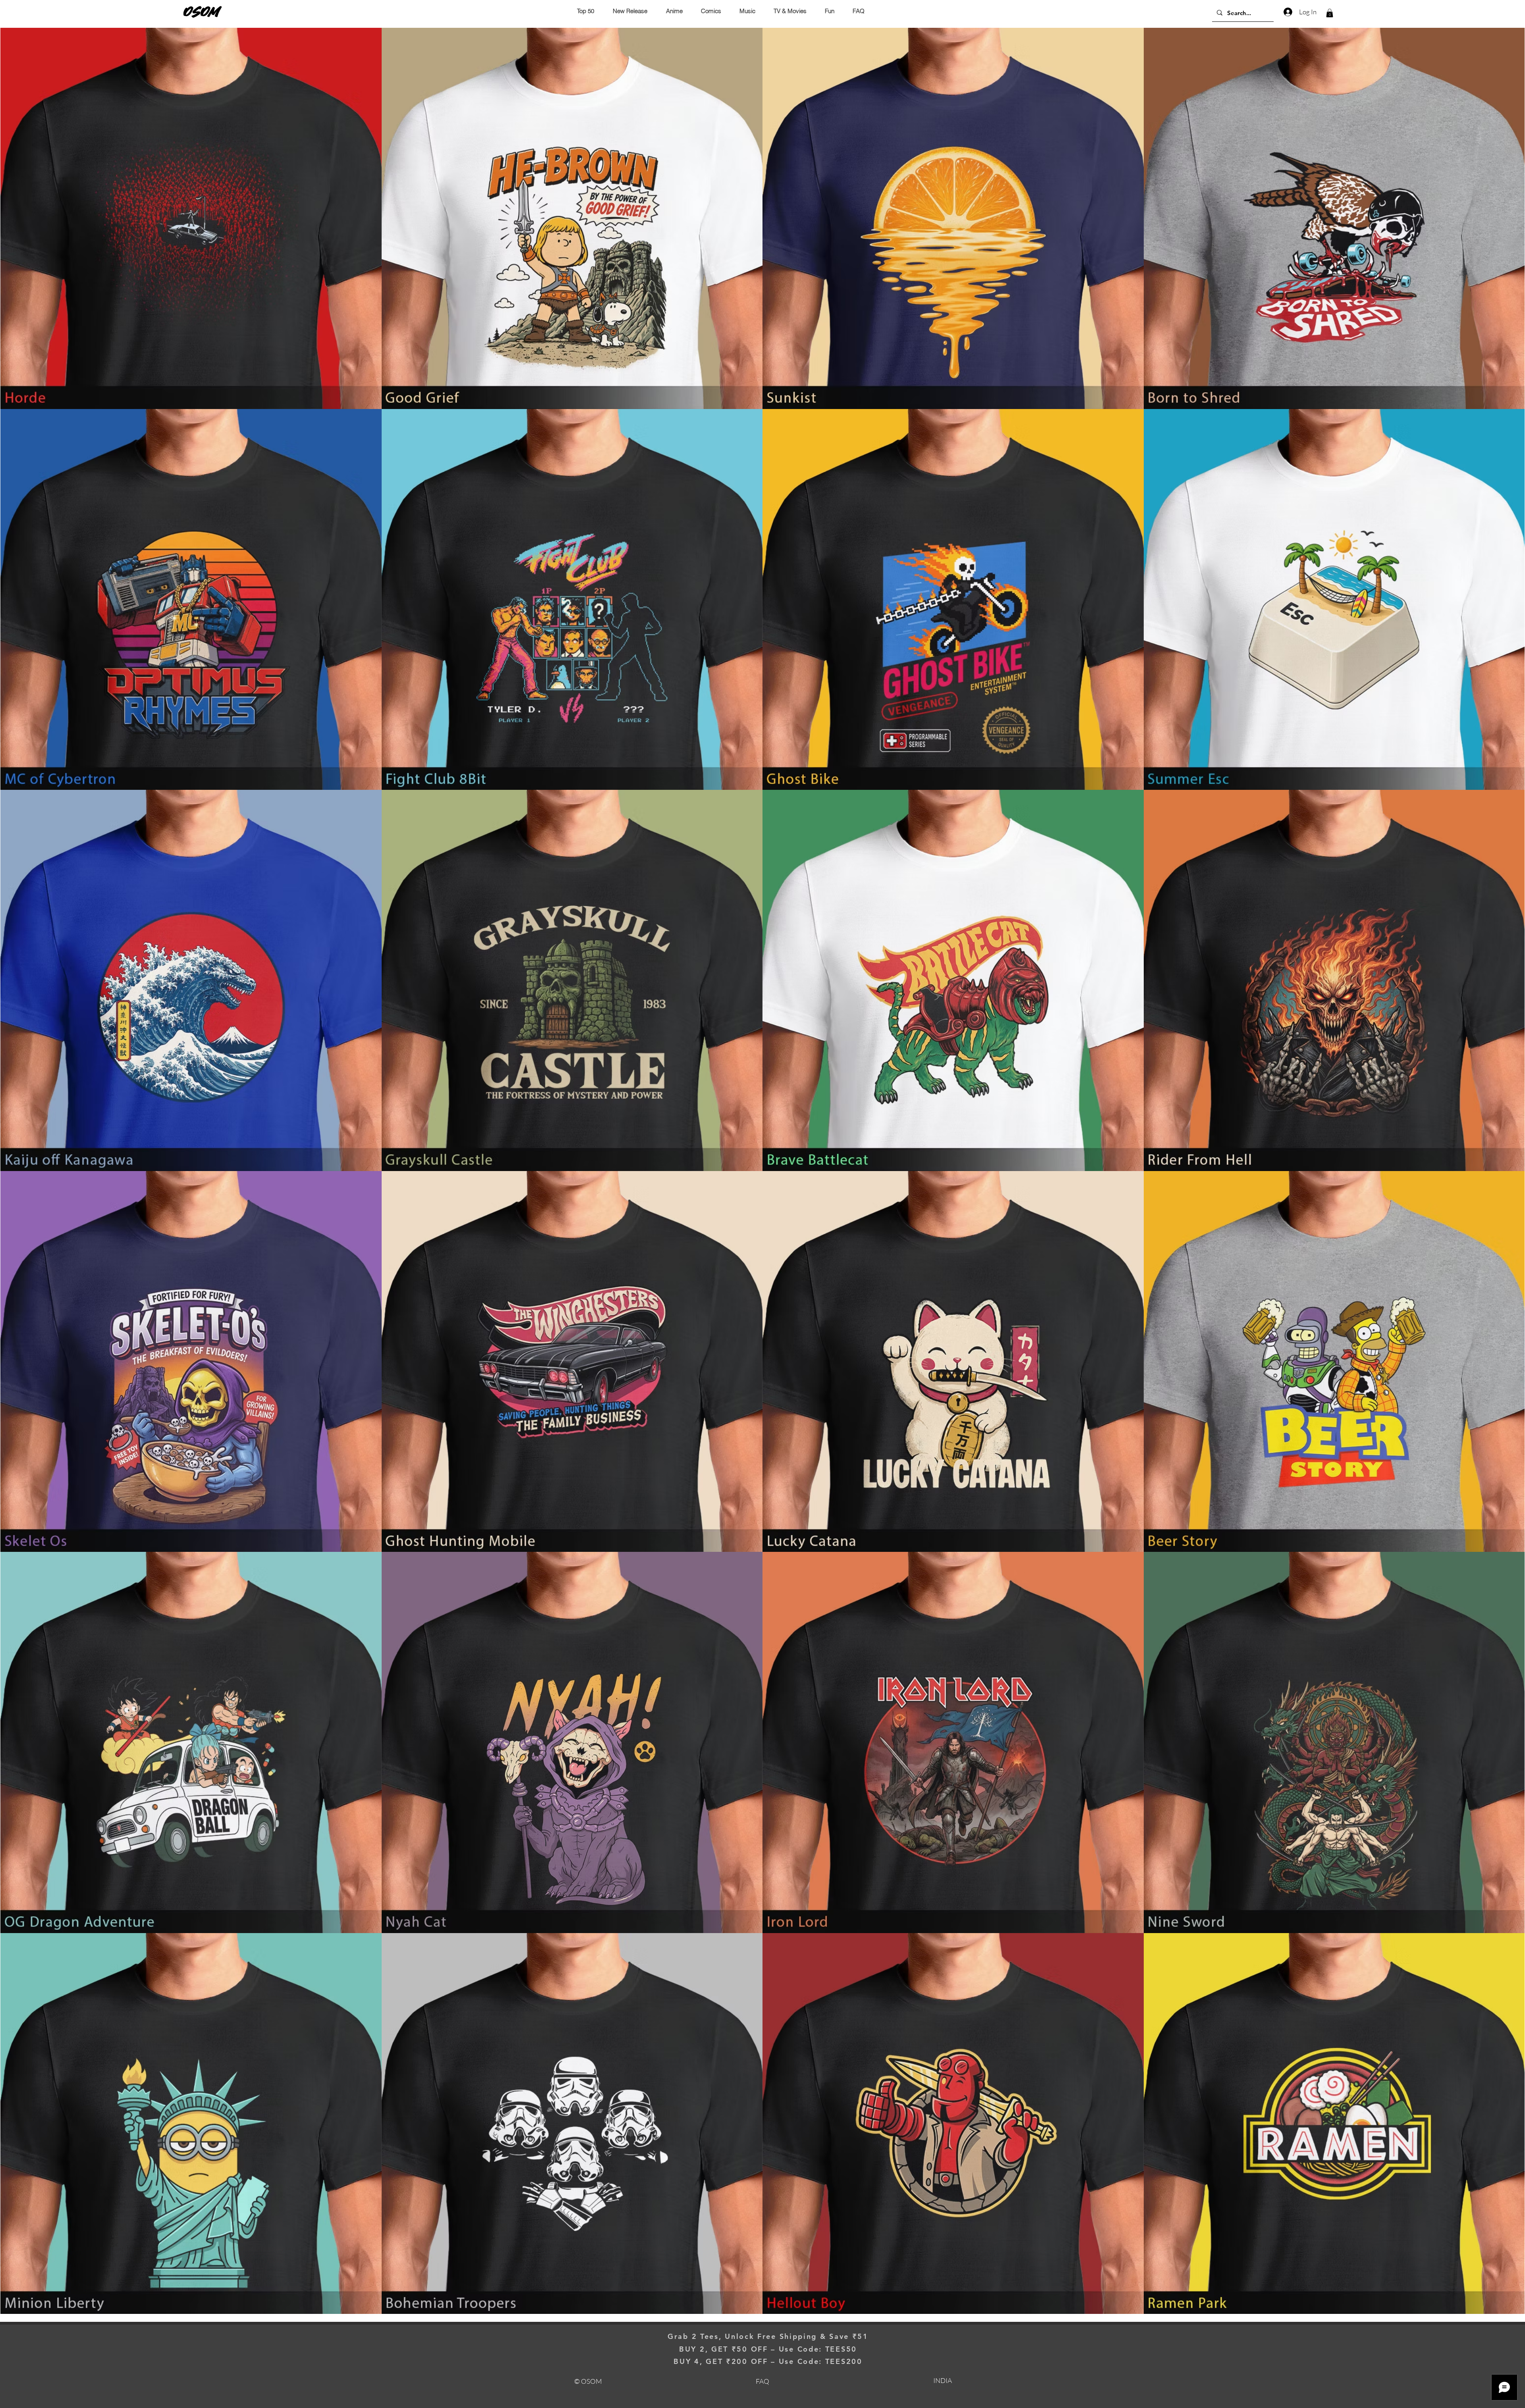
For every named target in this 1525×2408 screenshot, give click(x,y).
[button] (1330, 13)
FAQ (762, 2381)
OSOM (202, 12)
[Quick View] (191, 218)
